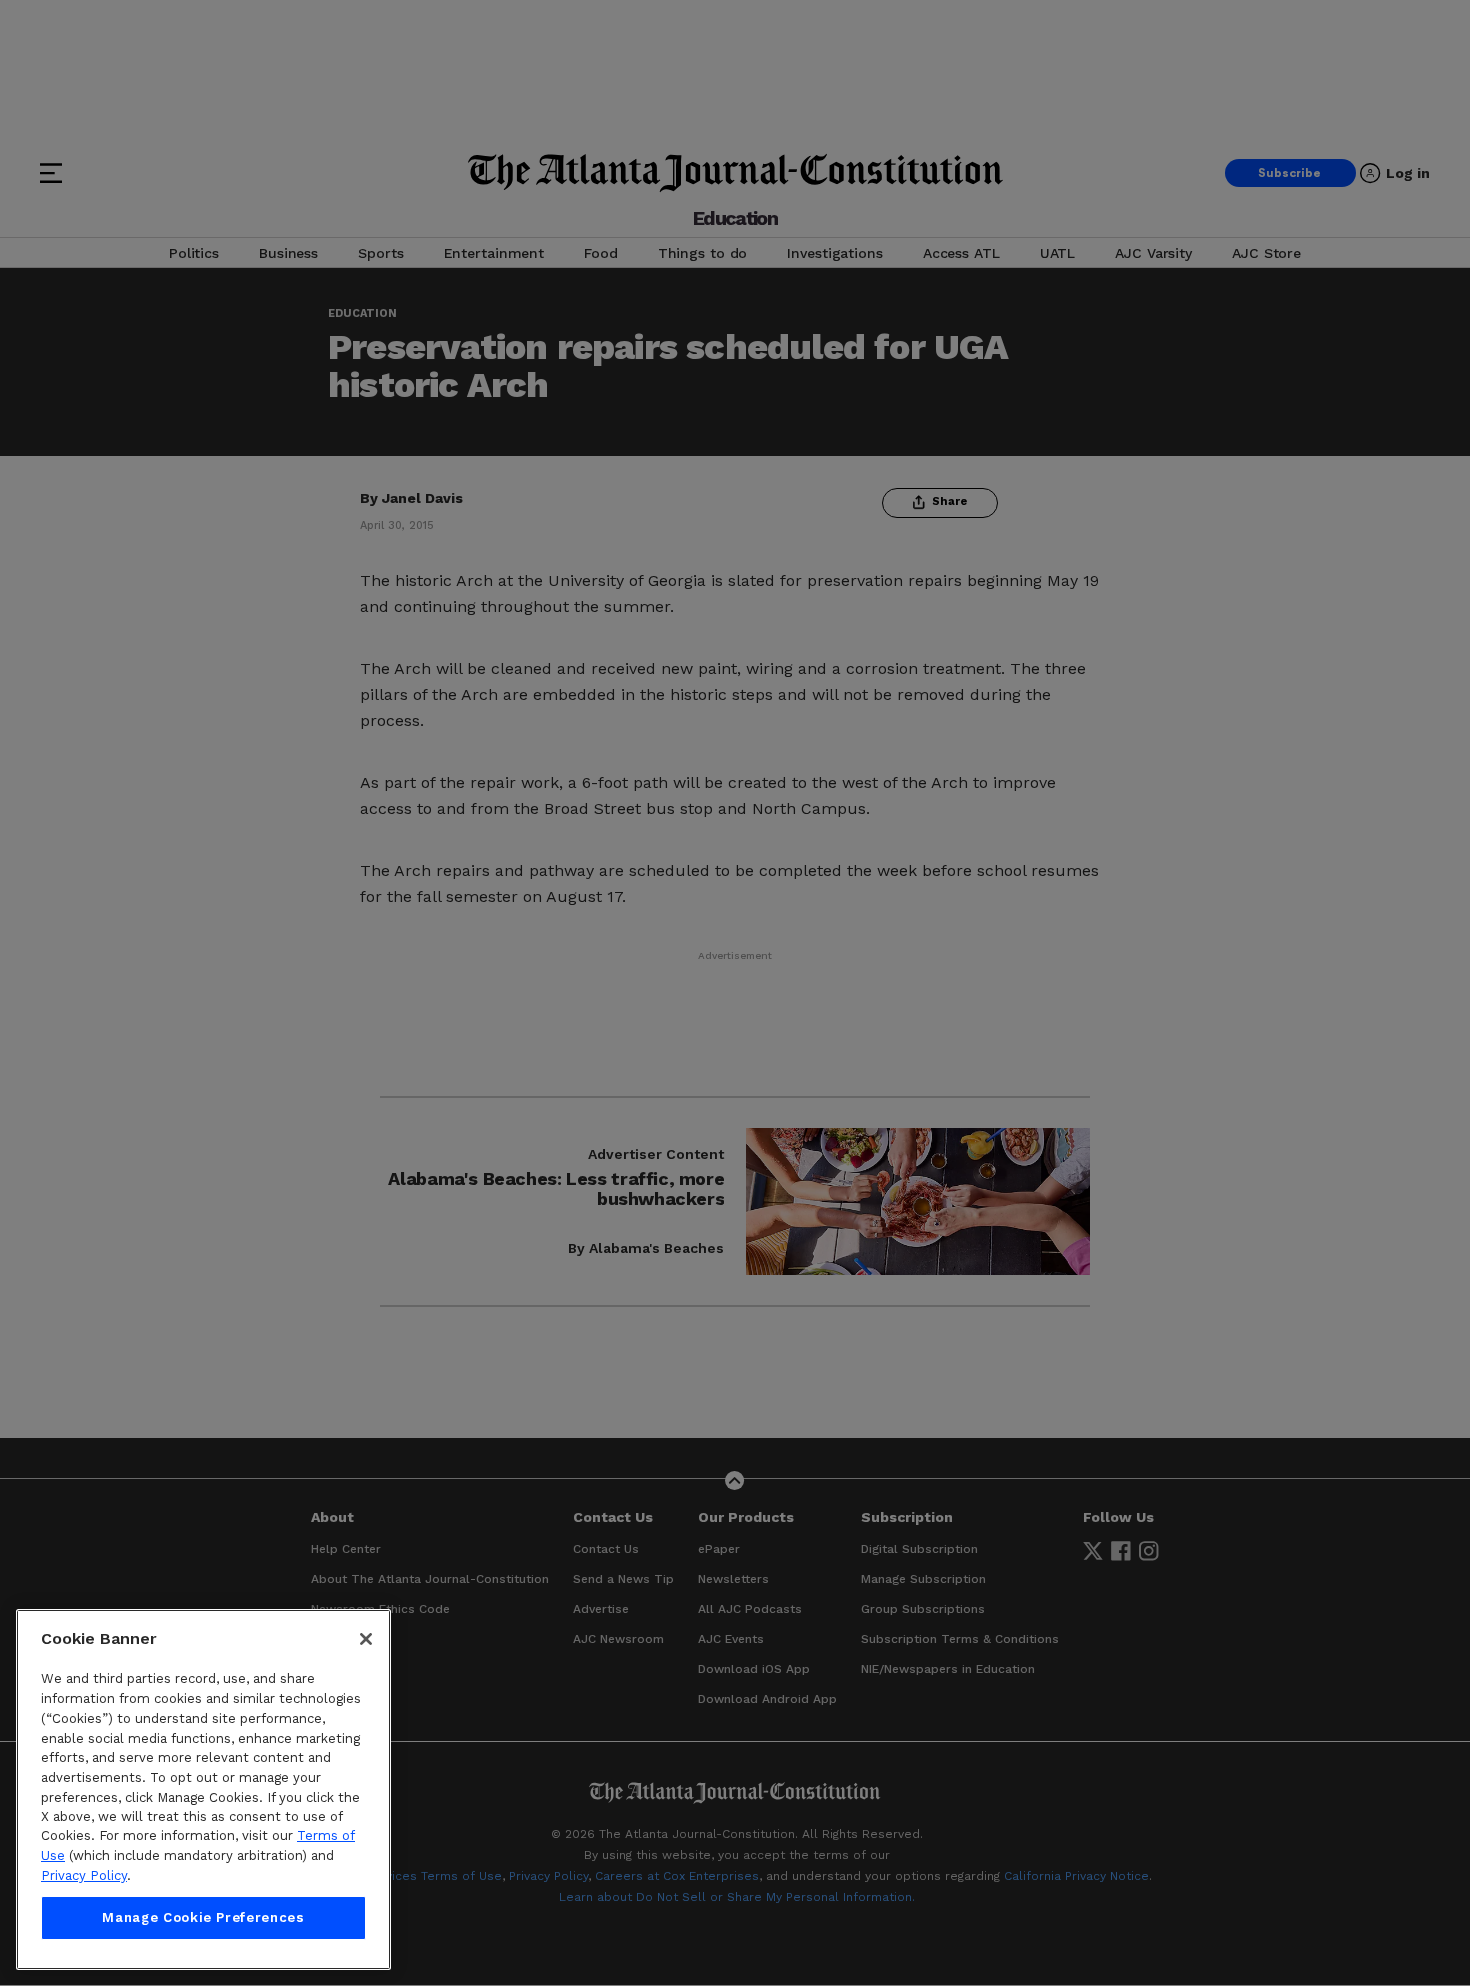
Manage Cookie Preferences (203, 1917)
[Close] (366, 1639)
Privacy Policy (84, 1875)
